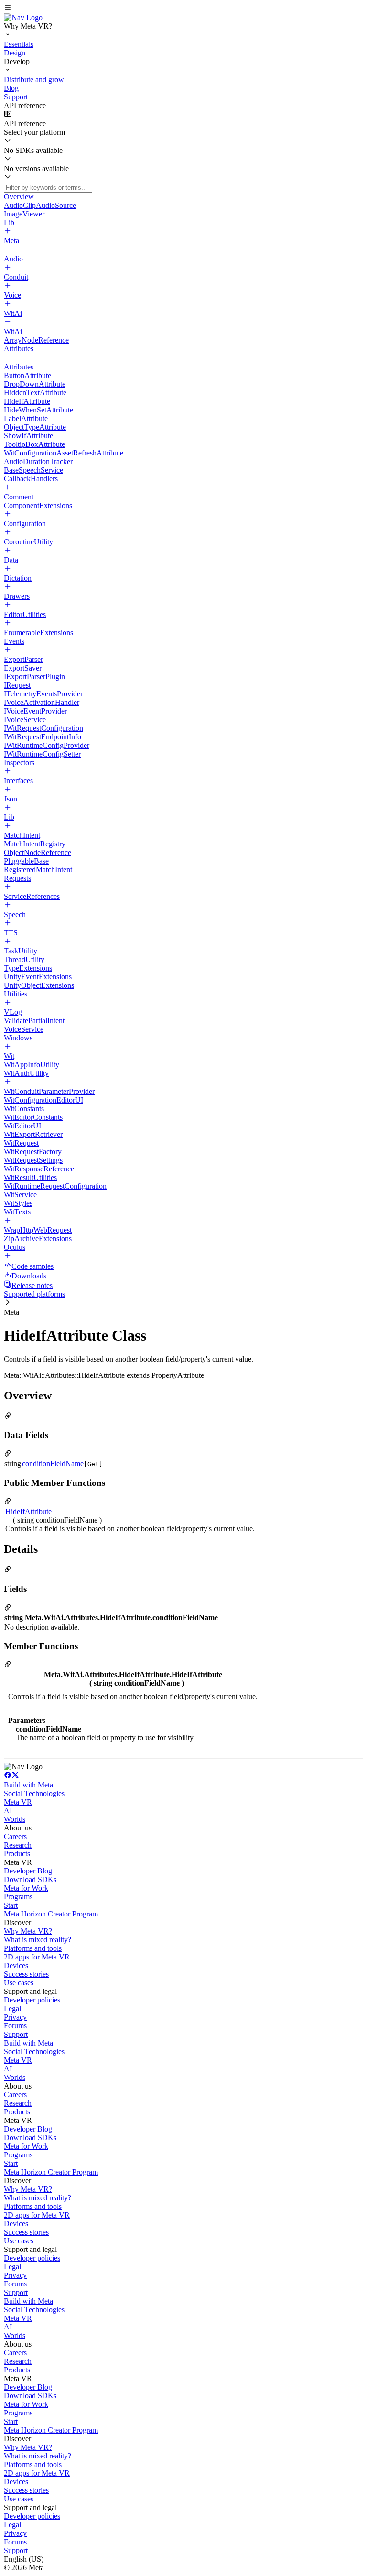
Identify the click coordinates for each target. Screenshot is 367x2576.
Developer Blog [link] (28, 1871)
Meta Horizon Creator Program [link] (51, 1914)
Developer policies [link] (32, 2000)
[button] (183, 9)
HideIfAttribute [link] (28, 1511)
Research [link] (18, 1845)
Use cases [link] (19, 1983)
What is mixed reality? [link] (38, 1940)
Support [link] (16, 2034)
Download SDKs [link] (30, 1879)
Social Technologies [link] (34, 1793)
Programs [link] (18, 1897)
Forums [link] (15, 2026)
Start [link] (11, 1905)
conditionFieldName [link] (53, 1464)
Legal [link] (12, 2008)
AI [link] (8, 1811)
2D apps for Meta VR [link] (37, 1957)
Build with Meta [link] (28, 1785)
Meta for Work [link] (26, 1888)
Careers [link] (15, 1836)
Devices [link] (16, 1965)
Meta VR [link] (18, 1802)
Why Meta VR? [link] (28, 1931)
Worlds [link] (15, 1819)
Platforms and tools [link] (33, 1948)
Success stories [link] (26, 1974)
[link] (23, 17)
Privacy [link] (15, 2017)
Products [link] (17, 1854)
